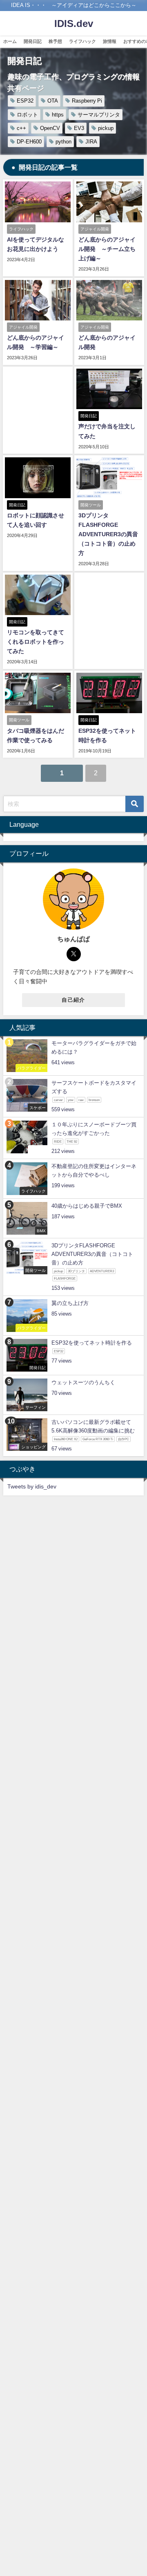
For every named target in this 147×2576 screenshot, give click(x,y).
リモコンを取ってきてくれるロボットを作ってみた (36, 642)
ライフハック (82, 41)
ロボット (27, 115)
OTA (53, 101)
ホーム (10, 41)
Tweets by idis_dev (32, 1486)
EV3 (79, 128)
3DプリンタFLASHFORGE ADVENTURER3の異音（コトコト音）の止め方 (108, 534)
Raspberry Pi (87, 101)
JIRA (91, 142)
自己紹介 (73, 1000)
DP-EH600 (29, 142)
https (58, 115)
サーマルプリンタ (99, 115)
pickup (106, 128)
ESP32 (25, 101)
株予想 (55, 41)
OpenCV (50, 128)
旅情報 (110, 41)
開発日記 (33, 41)
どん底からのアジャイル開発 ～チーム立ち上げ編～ (107, 249)
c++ (21, 128)
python (63, 142)
